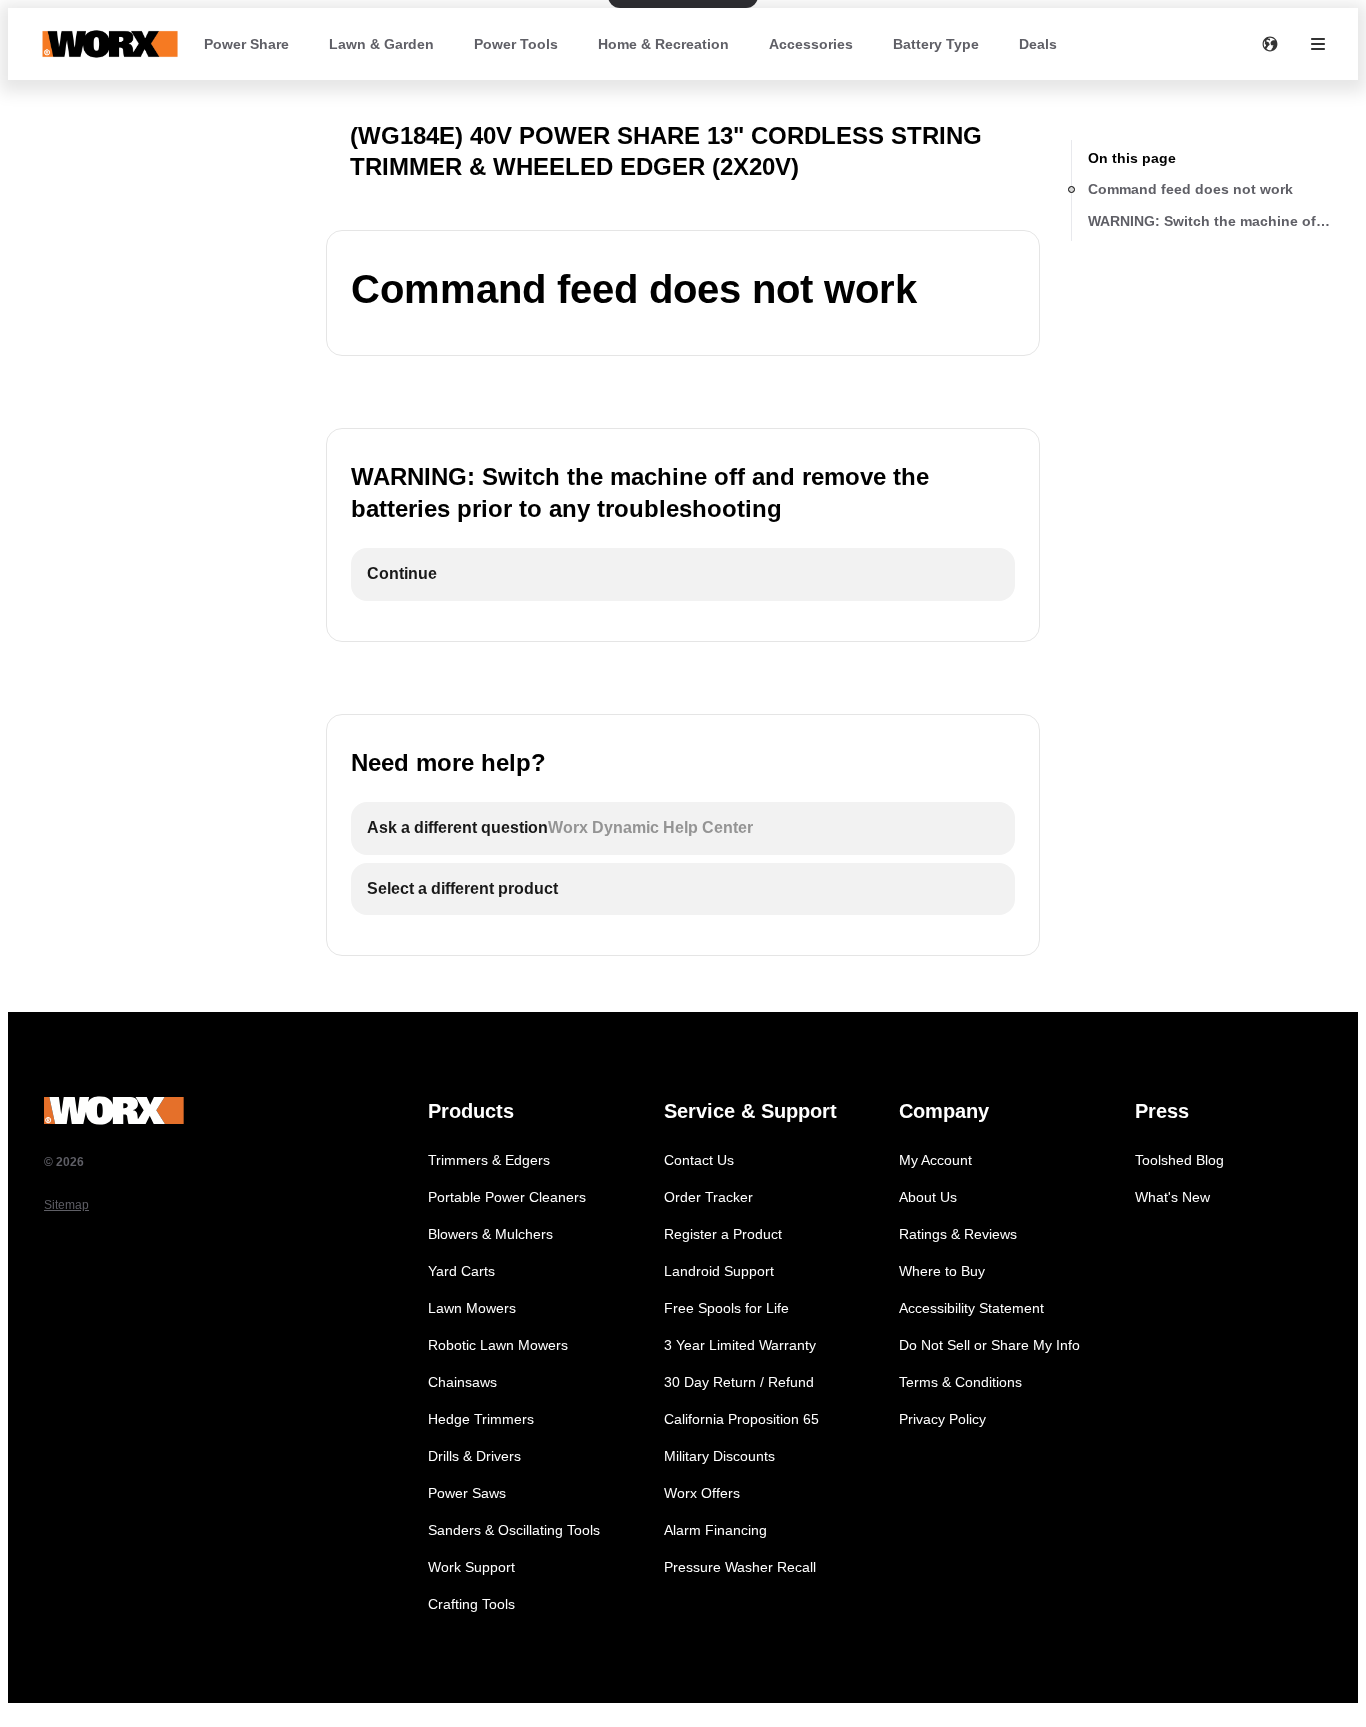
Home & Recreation (663, 44)
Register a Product (723, 1234)
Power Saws (467, 1493)
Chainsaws (462, 1382)
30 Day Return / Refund (739, 1382)
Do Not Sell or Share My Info (989, 1345)
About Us (928, 1197)
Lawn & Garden (381, 44)
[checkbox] (683, 574)
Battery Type (936, 44)
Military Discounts (719, 1456)
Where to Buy (942, 1271)
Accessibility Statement (971, 1308)
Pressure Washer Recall (740, 1567)
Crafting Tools (471, 1604)
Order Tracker (708, 1197)
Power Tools (516, 44)
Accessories (811, 44)
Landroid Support (719, 1271)
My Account (935, 1160)
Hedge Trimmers (481, 1419)
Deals (1038, 44)
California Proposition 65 (741, 1419)
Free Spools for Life (726, 1308)
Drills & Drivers (474, 1456)
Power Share (246, 44)
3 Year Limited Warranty (740, 1345)
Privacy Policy (942, 1419)
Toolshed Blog (1179, 1160)
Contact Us (699, 1160)
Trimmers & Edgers (489, 1160)
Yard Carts (461, 1271)
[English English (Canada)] (1270, 44)
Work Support (471, 1567)
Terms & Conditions (960, 1382)
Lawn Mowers (472, 1308)
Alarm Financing (715, 1530)
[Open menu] (1318, 44)
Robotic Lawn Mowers (498, 1345)
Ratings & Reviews (958, 1234)
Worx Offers (702, 1493)
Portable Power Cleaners (507, 1197)
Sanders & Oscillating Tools (514, 1530)
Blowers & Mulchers (490, 1234)
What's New (1172, 1197)
